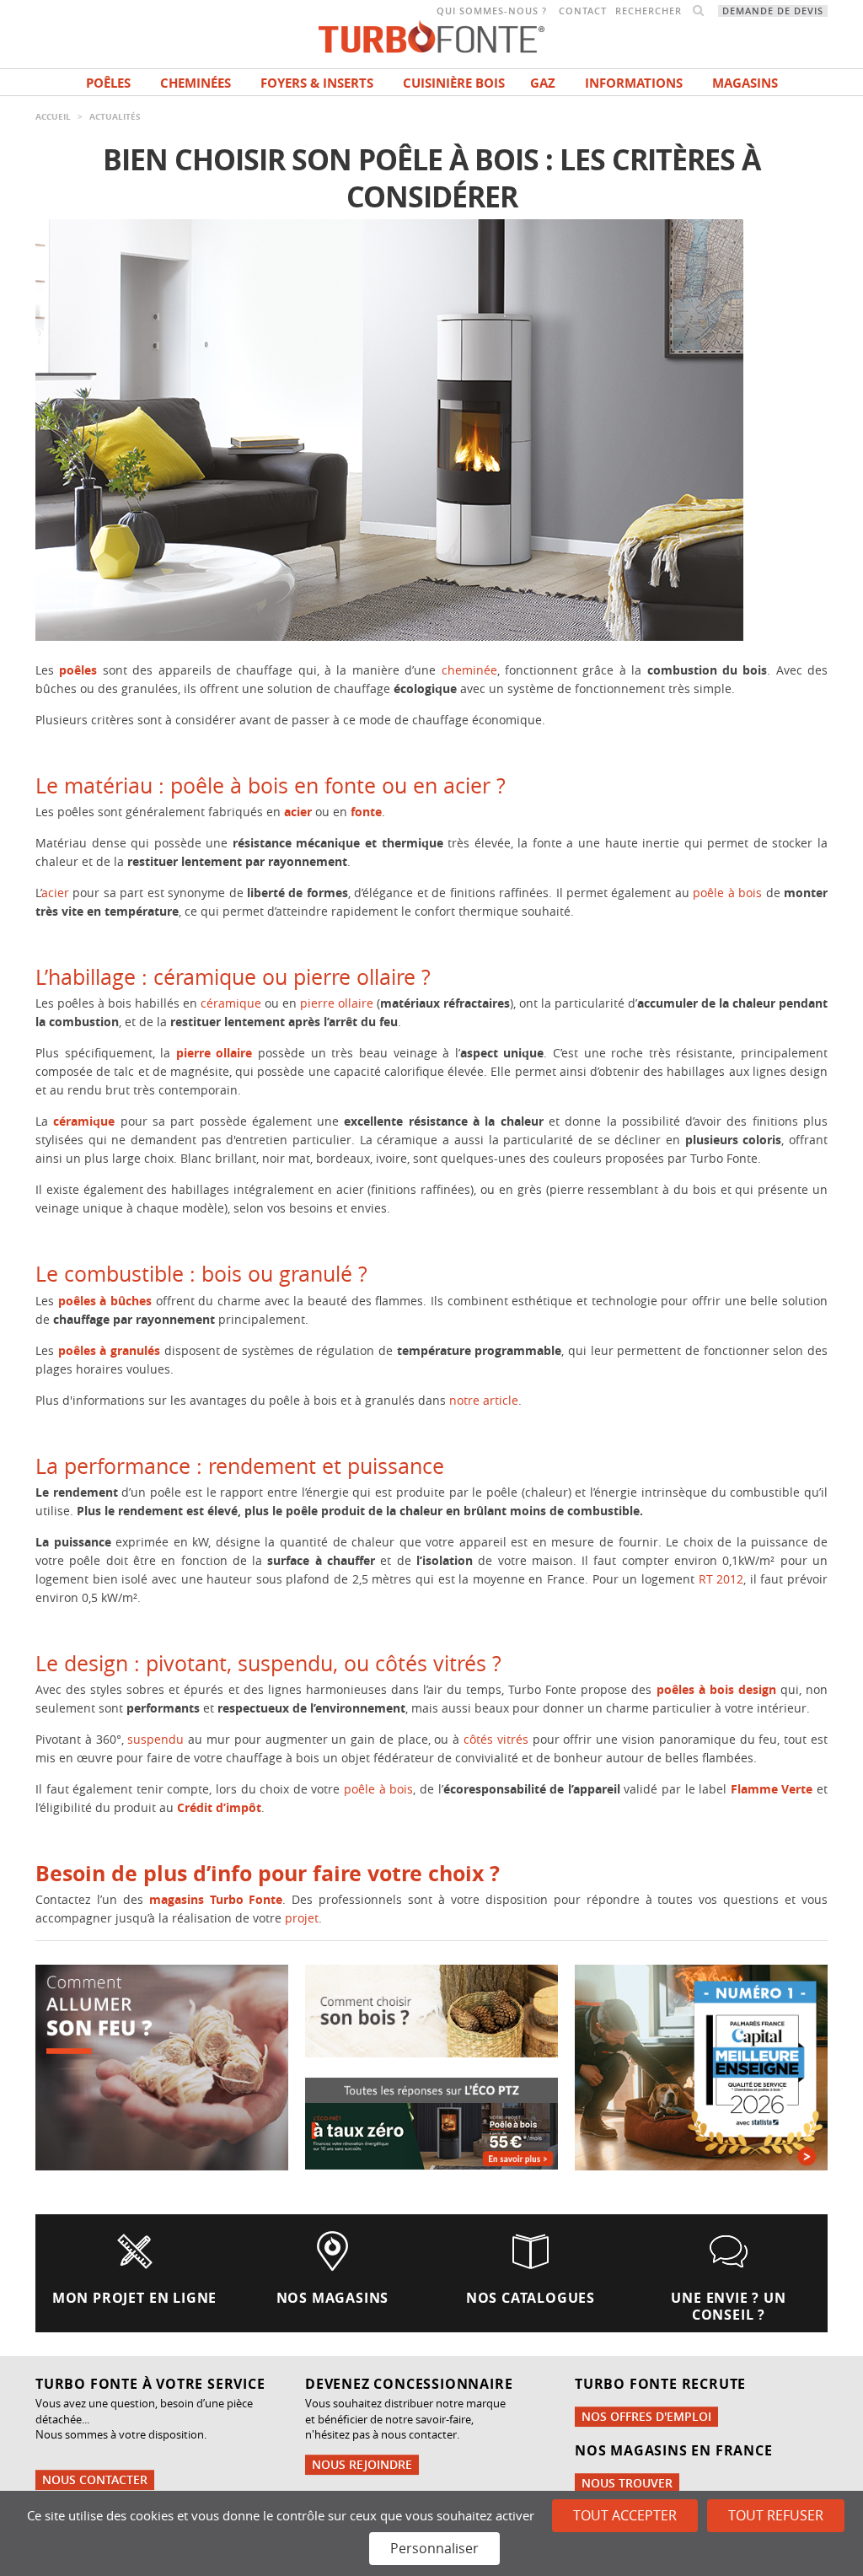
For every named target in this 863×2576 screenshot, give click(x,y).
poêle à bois (727, 893)
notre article (484, 1400)
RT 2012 (721, 1579)
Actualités (115, 116)
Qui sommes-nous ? (492, 11)
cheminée (469, 670)
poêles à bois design (716, 1689)
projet (302, 1918)
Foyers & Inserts (317, 83)
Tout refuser (776, 2515)
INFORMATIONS (634, 83)
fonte (366, 812)
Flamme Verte (772, 1789)
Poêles (108, 83)
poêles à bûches (105, 1301)
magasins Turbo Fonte (216, 1899)
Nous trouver (627, 2483)
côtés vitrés (496, 1739)
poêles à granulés (109, 1350)
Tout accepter (625, 2515)
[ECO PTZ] (431, 2122)
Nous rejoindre (362, 2464)
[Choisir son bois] (431, 2010)
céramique (231, 1003)
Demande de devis (773, 11)
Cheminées (196, 83)
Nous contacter (95, 2479)
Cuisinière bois (454, 83)
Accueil (53, 116)
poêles (78, 670)
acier (298, 812)
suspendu (155, 1739)
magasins (745, 83)
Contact (583, 11)
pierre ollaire (337, 1003)
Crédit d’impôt (219, 1807)
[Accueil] (431, 35)
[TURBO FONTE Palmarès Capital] (701, 2066)
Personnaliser (434, 2548)
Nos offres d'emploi (646, 2416)
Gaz (543, 83)
